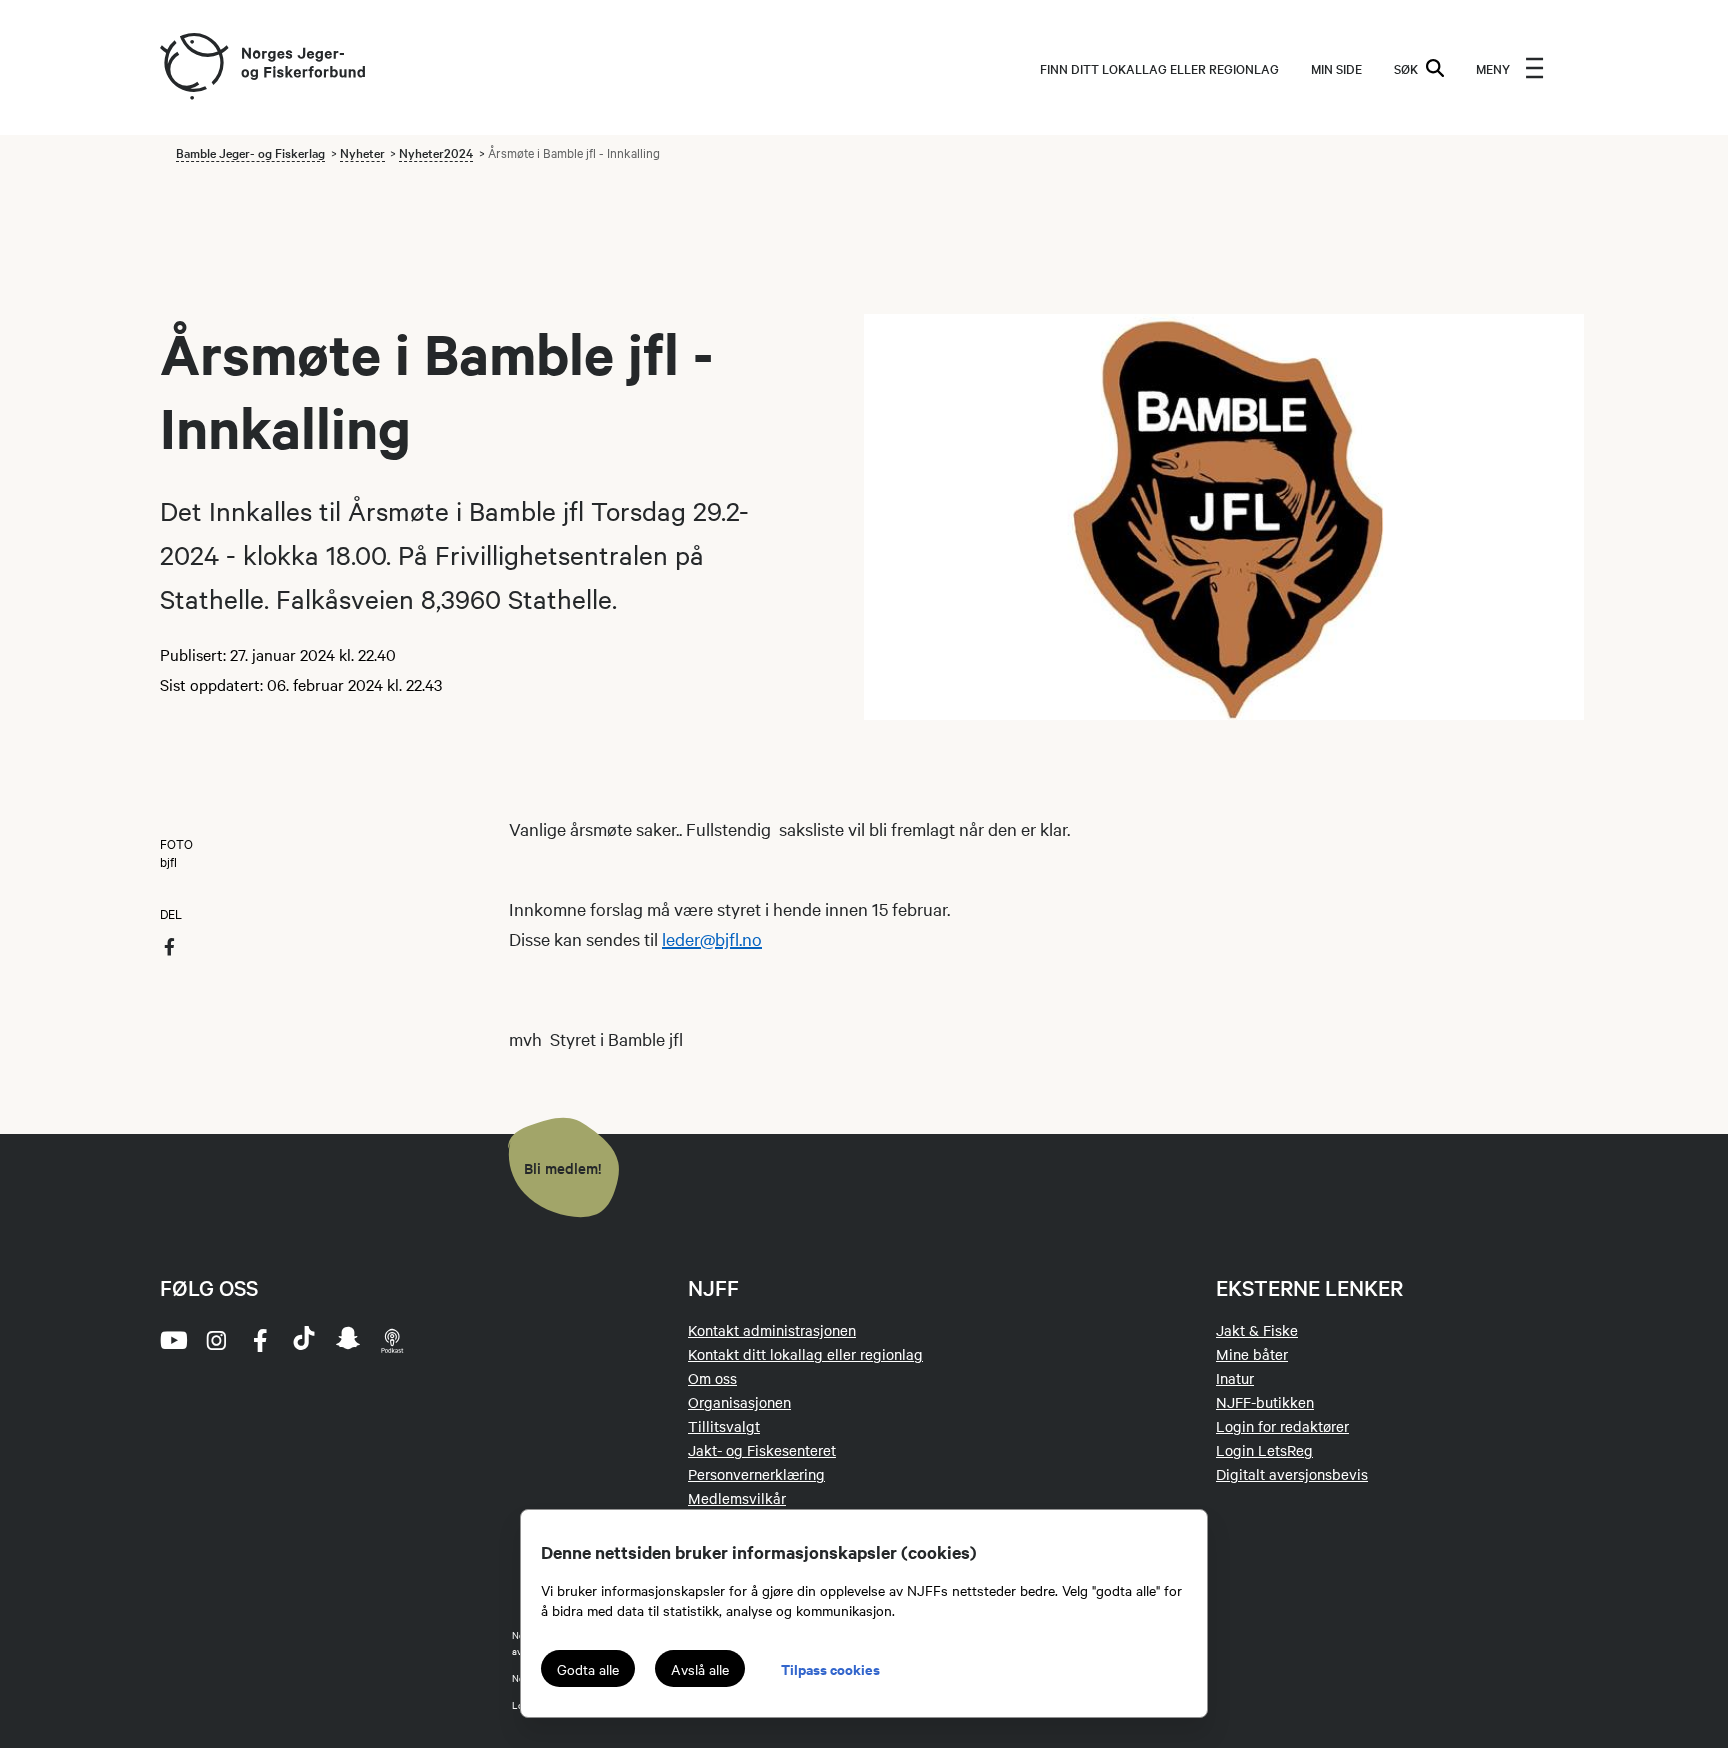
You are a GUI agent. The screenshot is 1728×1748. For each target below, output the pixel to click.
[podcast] (392, 1340)
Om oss (712, 1378)
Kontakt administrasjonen (772, 1330)
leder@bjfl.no (712, 938)
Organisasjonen (739, 1402)
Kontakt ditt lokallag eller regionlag (805, 1354)
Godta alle (588, 1669)
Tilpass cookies (830, 1668)
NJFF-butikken (1265, 1402)
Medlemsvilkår (737, 1498)
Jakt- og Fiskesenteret (762, 1450)
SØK (1406, 68)
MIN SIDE (1336, 68)
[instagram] (216, 1340)
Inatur (1235, 1378)
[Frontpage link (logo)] (193, 67)
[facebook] (260, 1340)
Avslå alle (700, 1669)
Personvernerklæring (756, 1474)
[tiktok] (304, 1340)
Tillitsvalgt (724, 1426)
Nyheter (362, 152)
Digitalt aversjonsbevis (1292, 1474)
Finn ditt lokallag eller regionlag (1159, 68)
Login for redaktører (1282, 1426)
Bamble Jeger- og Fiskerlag (250, 152)
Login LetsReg (1264, 1450)
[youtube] (172, 1340)
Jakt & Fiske (1257, 1330)
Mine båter (1252, 1354)
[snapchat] (348, 1340)
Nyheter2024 (436, 152)
